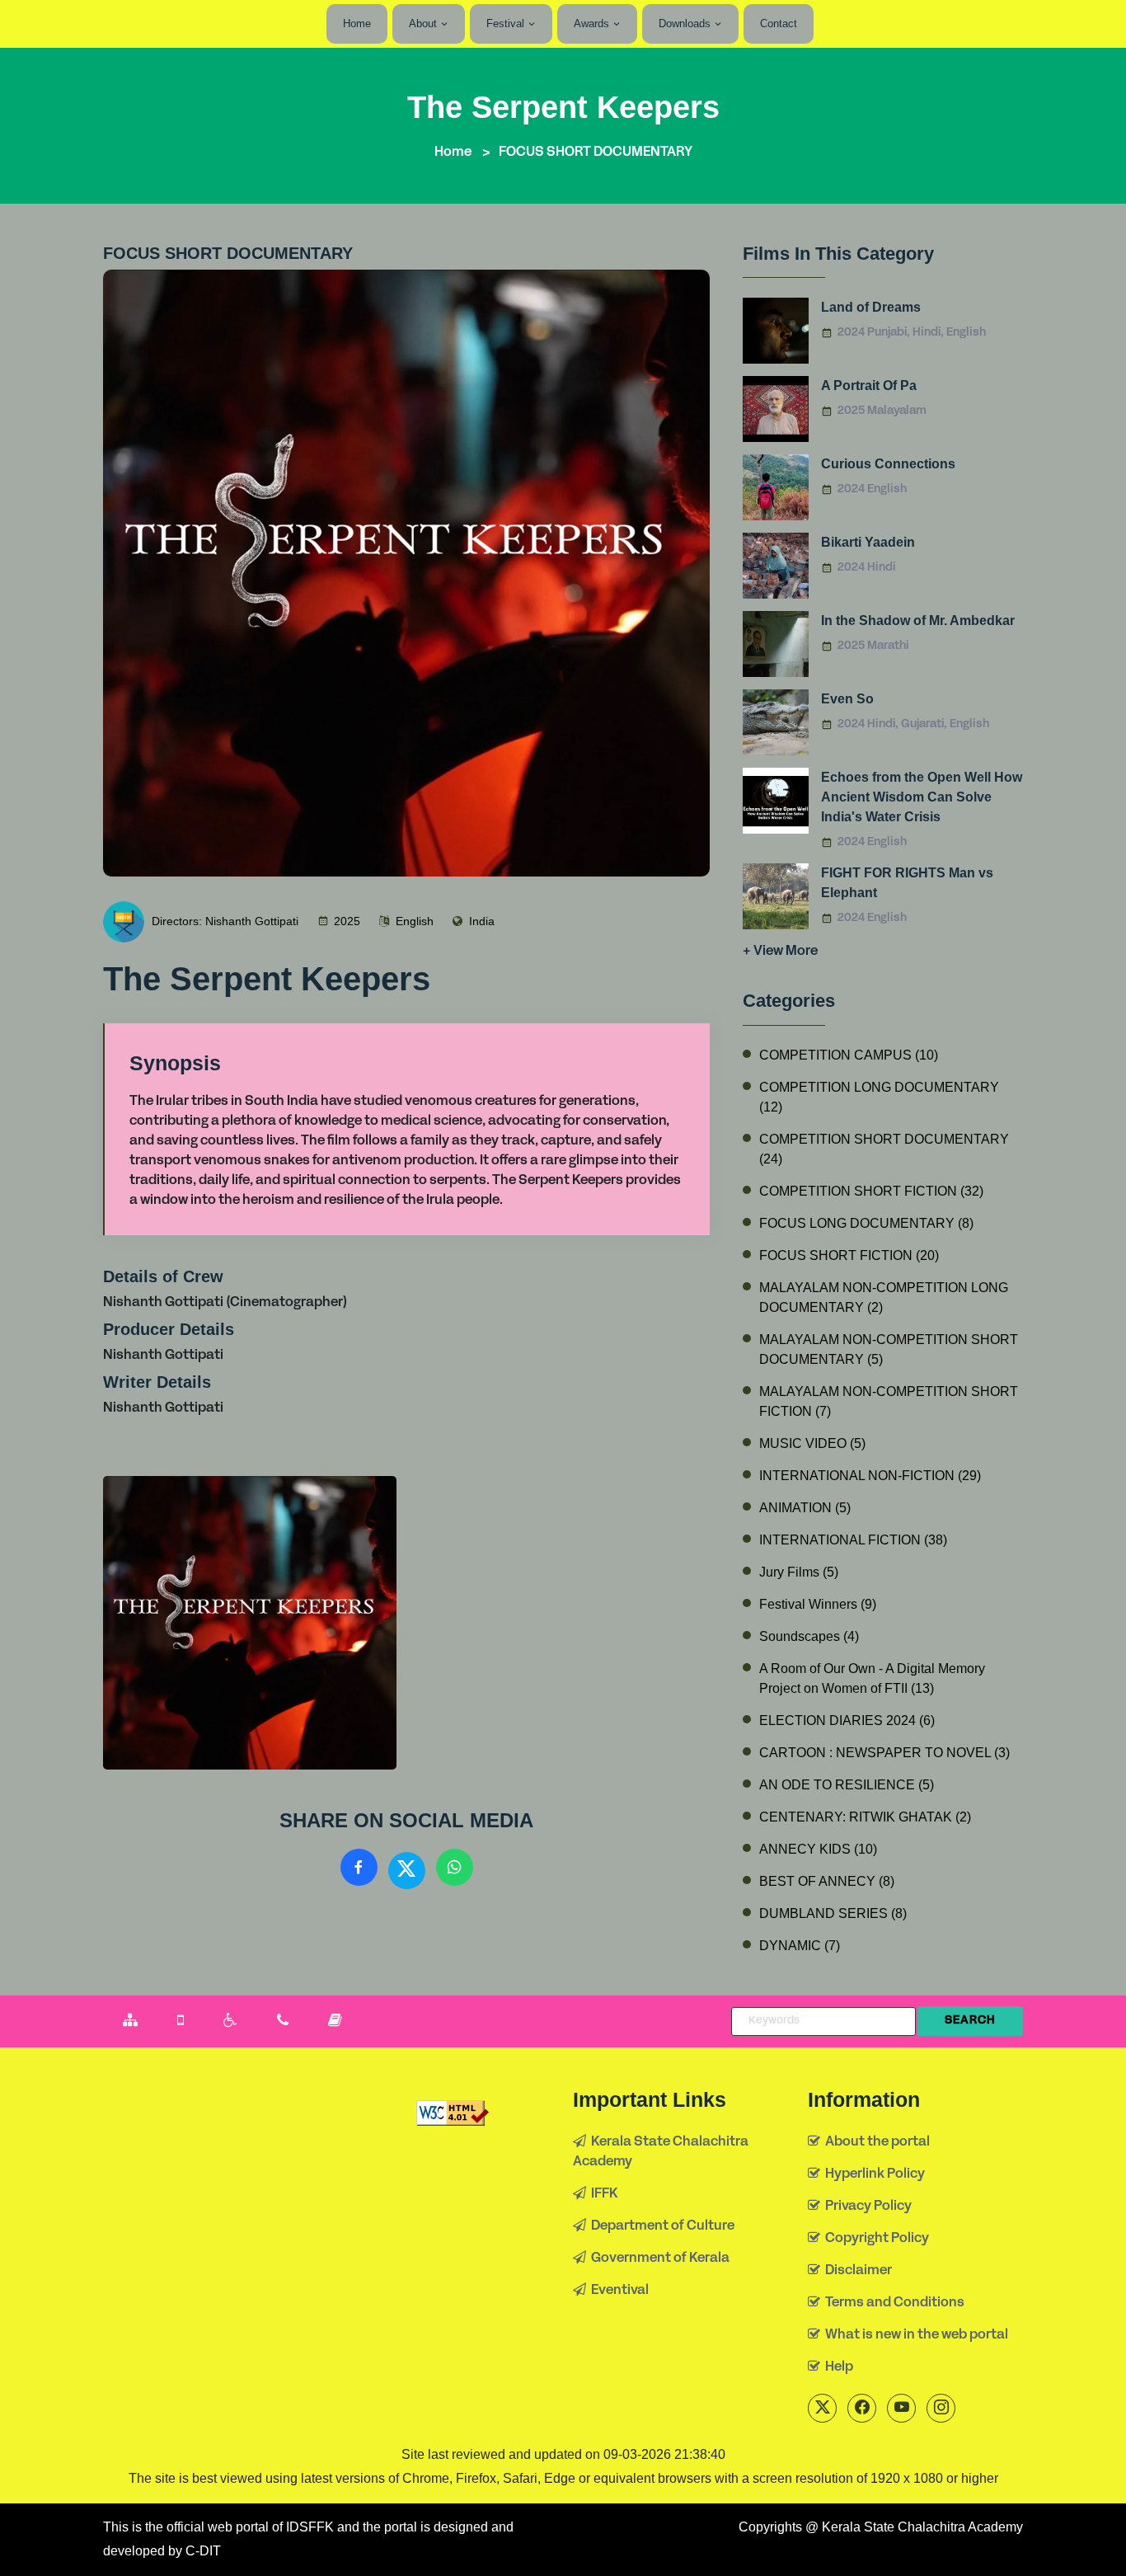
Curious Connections (888, 464)
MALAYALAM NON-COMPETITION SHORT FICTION (889, 1401)
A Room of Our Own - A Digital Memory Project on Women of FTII (872, 1678)
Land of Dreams (871, 307)
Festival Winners (818, 1604)
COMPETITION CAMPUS (849, 1055)
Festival (507, 24)
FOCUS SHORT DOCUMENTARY (596, 153)
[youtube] (901, 2408)
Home (357, 24)
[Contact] (283, 2021)
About (425, 24)
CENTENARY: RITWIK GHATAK (865, 1817)
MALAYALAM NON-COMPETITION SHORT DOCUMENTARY (889, 1349)
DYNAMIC (800, 1946)
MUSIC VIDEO (812, 1443)
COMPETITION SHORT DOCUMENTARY (884, 1149)
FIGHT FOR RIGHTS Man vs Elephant (907, 883)
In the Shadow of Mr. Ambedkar (918, 620)
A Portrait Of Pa (869, 385)
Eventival (617, 2291)
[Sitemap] (130, 2021)
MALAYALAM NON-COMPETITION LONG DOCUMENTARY (884, 1297)
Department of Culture (660, 2226)
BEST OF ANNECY (827, 1881)
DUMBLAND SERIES (833, 1913)
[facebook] (862, 2408)
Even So (847, 699)
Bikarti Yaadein (868, 542)
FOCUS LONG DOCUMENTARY (866, 1223)
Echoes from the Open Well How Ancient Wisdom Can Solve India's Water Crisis (922, 797)
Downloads (686, 24)
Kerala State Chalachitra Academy (661, 2152)
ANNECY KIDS (818, 1849)
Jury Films (799, 1572)
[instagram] (941, 2408)
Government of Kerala (658, 2259)
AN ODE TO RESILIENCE (847, 1785)
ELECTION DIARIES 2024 (847, 1720)
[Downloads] (335, 2021)
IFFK (602, 2194)
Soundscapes (809, 1636)
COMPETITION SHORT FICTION (871, 1191)
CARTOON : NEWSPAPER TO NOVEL (884, 1753)
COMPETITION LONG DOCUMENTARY (879, 1097)
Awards (593, 24)
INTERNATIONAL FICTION (853, 1540)
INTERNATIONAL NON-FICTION (870, 1476)
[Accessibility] (230, 2021)
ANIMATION (805, 1508)
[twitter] (822, 2408)
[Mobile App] (181, 2021)
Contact (779, 24)
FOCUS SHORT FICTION (849, 1255)
